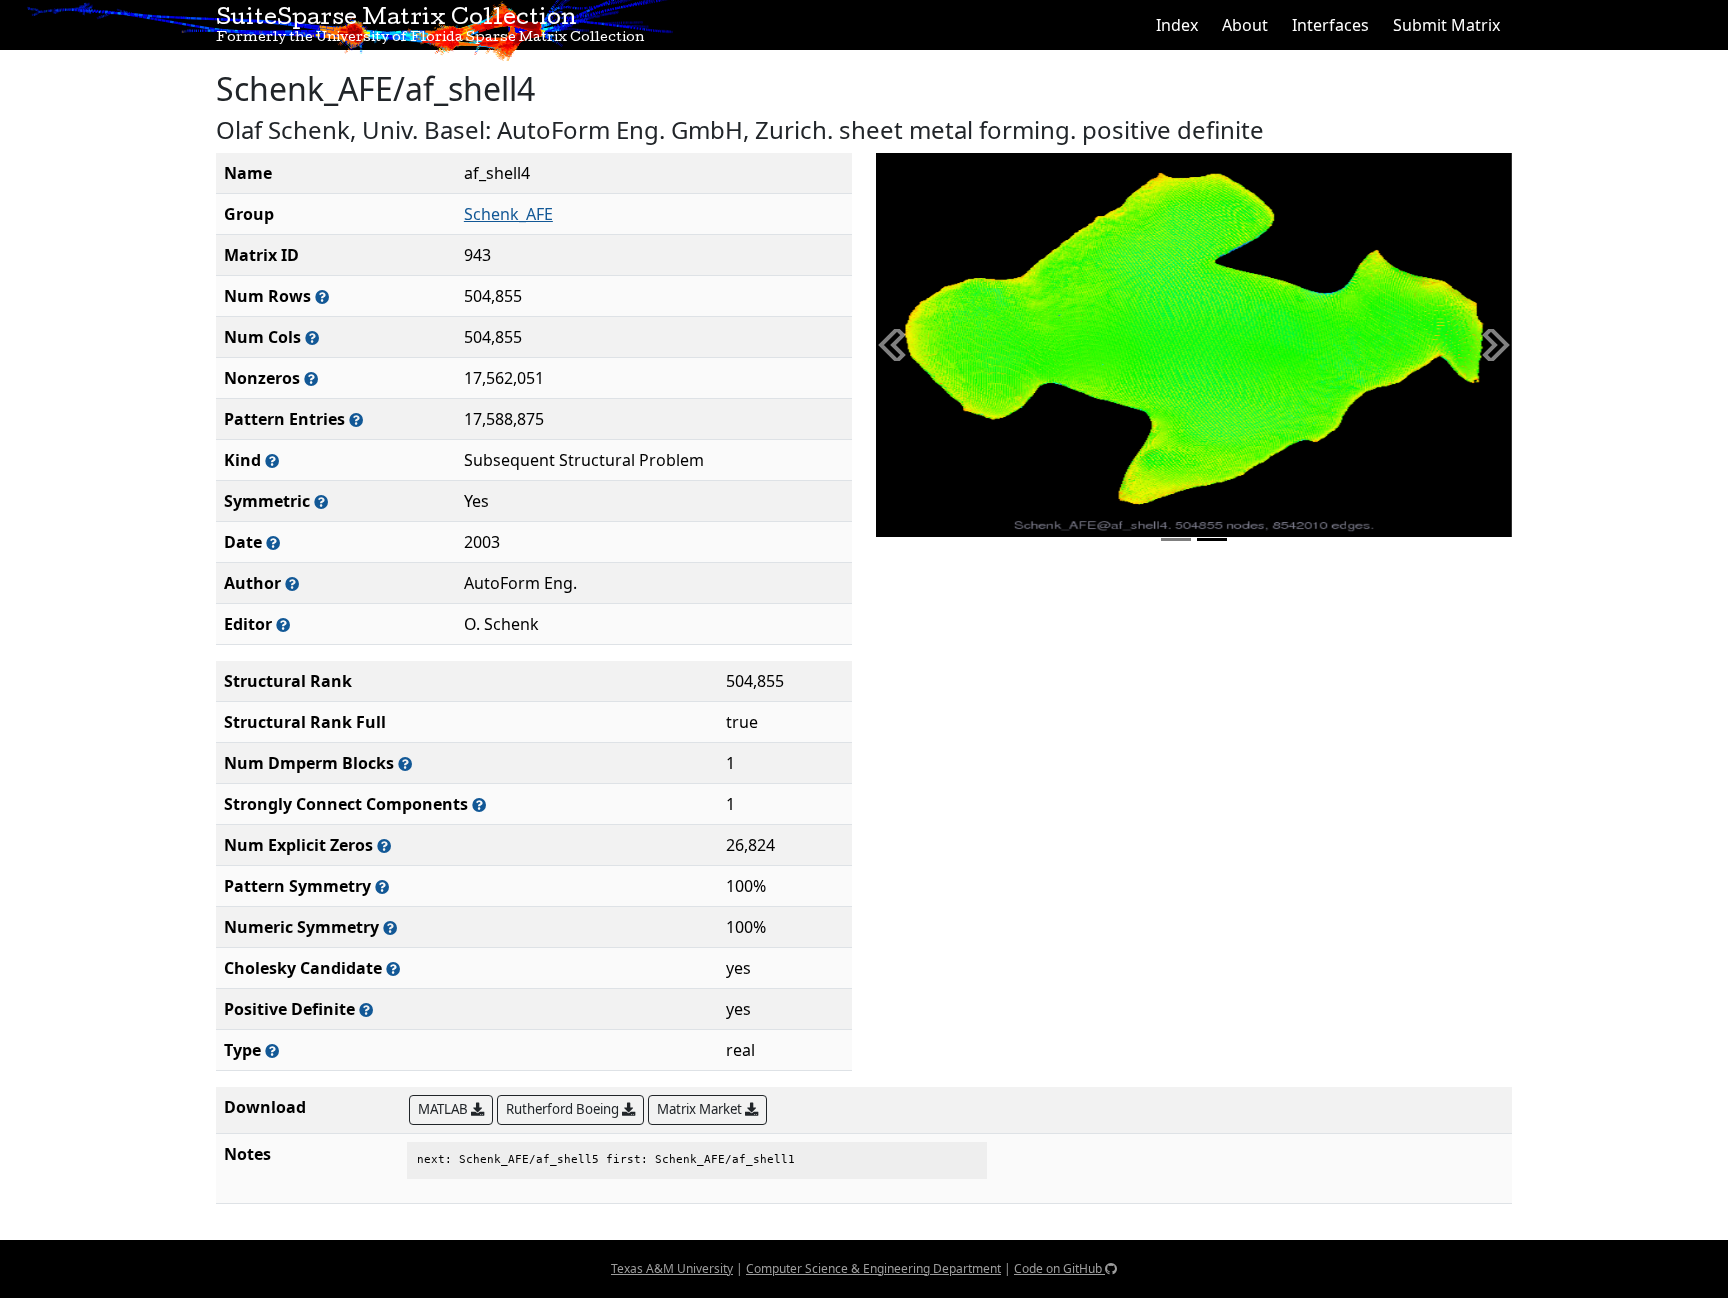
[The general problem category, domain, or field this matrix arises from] (272, 460)
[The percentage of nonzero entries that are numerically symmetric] (390, 927)
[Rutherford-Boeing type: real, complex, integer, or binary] (272, 1050)
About (1245, 25)
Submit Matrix (1446, 25)
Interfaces (1330, 25)
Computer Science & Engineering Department (873, 1268)
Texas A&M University (672, 1268)
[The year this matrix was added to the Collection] (273, 542)
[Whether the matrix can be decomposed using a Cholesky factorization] (393, 968)
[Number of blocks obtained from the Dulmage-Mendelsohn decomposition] (405, 763)
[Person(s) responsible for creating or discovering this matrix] (292, 583)
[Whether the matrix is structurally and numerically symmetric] (321, 501)
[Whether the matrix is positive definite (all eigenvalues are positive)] (366, 1009)
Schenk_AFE (508, 214)
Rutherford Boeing (564, 1109)
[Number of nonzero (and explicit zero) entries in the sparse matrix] (356, 419)
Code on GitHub (1059, 1268)
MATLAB (444, 1109)
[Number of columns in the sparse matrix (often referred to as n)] (312, 337)
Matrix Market (701, 1109)
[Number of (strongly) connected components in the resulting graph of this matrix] (479, 804)
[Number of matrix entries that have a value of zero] (384, 845)
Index (1177, 25)
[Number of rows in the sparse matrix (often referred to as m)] (322, 296)
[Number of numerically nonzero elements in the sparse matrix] (311, 378)
